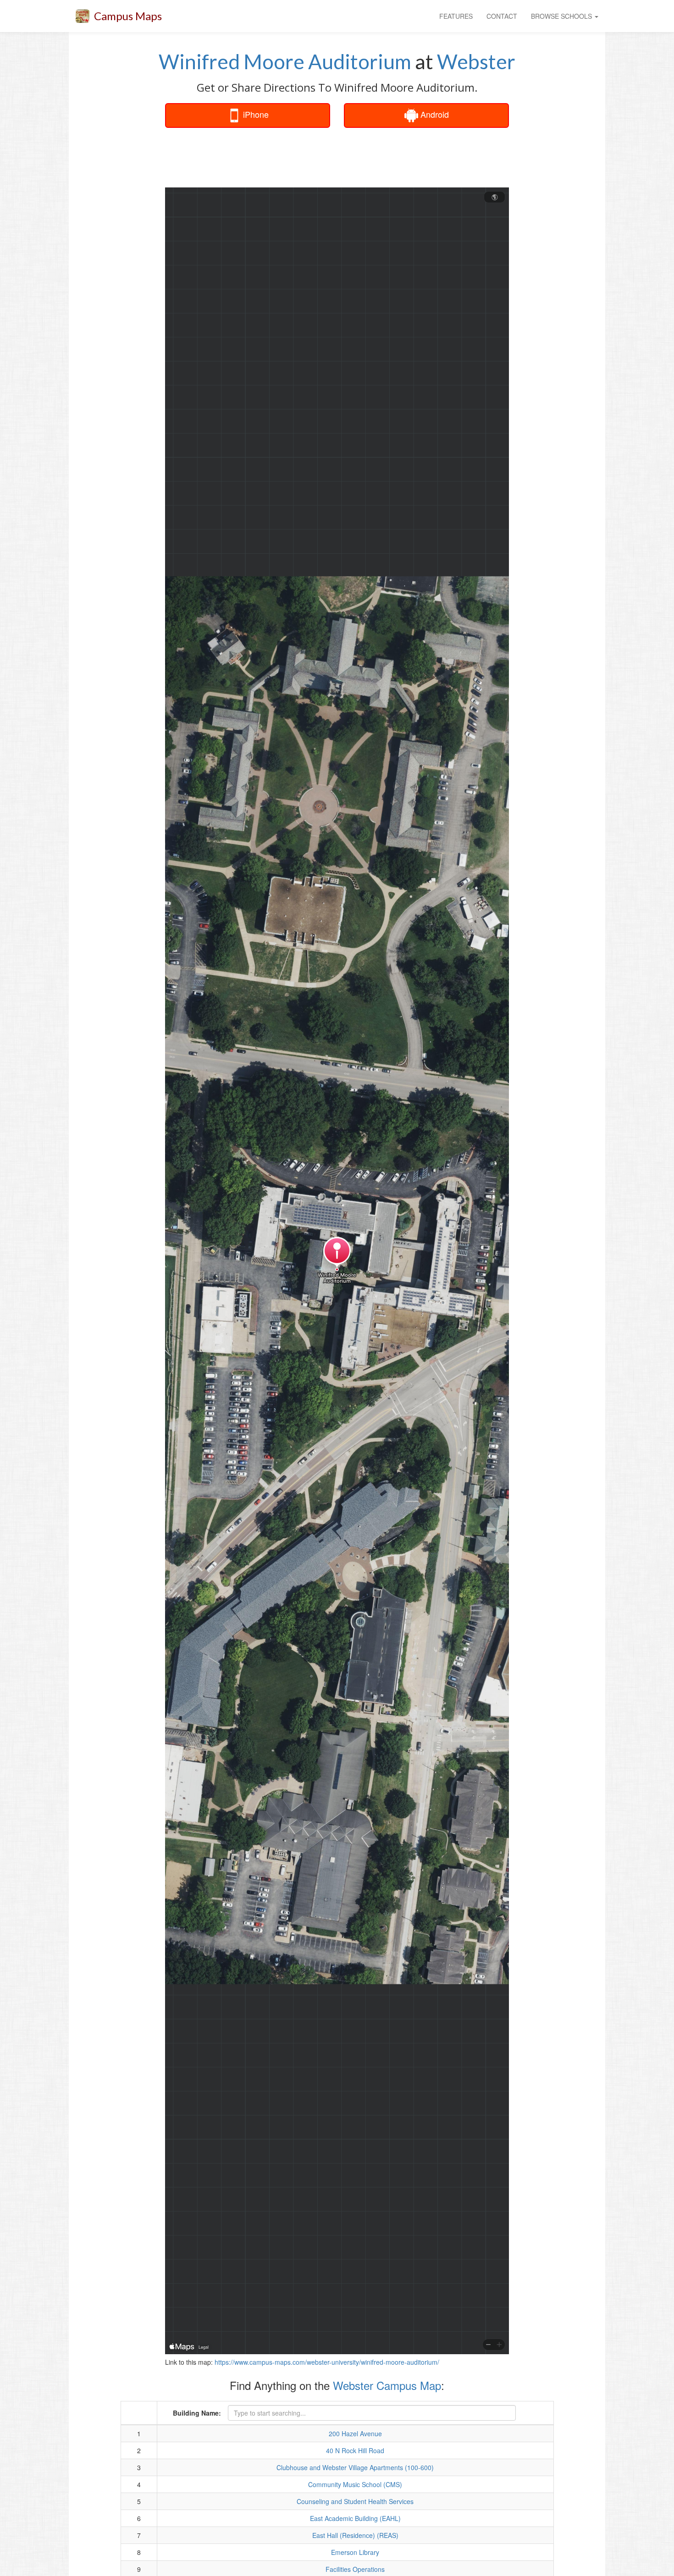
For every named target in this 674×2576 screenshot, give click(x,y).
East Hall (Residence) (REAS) (355, 2535)
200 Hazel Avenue (355, 2433)
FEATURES (456, 16)
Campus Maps (128, 16)
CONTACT (502, 16)
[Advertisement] (337, 158)
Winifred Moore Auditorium (285, 61)
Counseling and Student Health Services (355, 2501)
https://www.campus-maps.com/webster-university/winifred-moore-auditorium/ (327, 2362)
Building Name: (197, 2413)
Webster (476, 61)
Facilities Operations (355, 2569)
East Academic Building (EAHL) (355, 2518)
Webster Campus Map (387, 2385)
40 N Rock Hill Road (355, 2450)
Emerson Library (355, 2552)
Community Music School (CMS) (355, 2484)
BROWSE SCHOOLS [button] (562, 16)
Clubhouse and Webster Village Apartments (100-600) (355, 2467)
